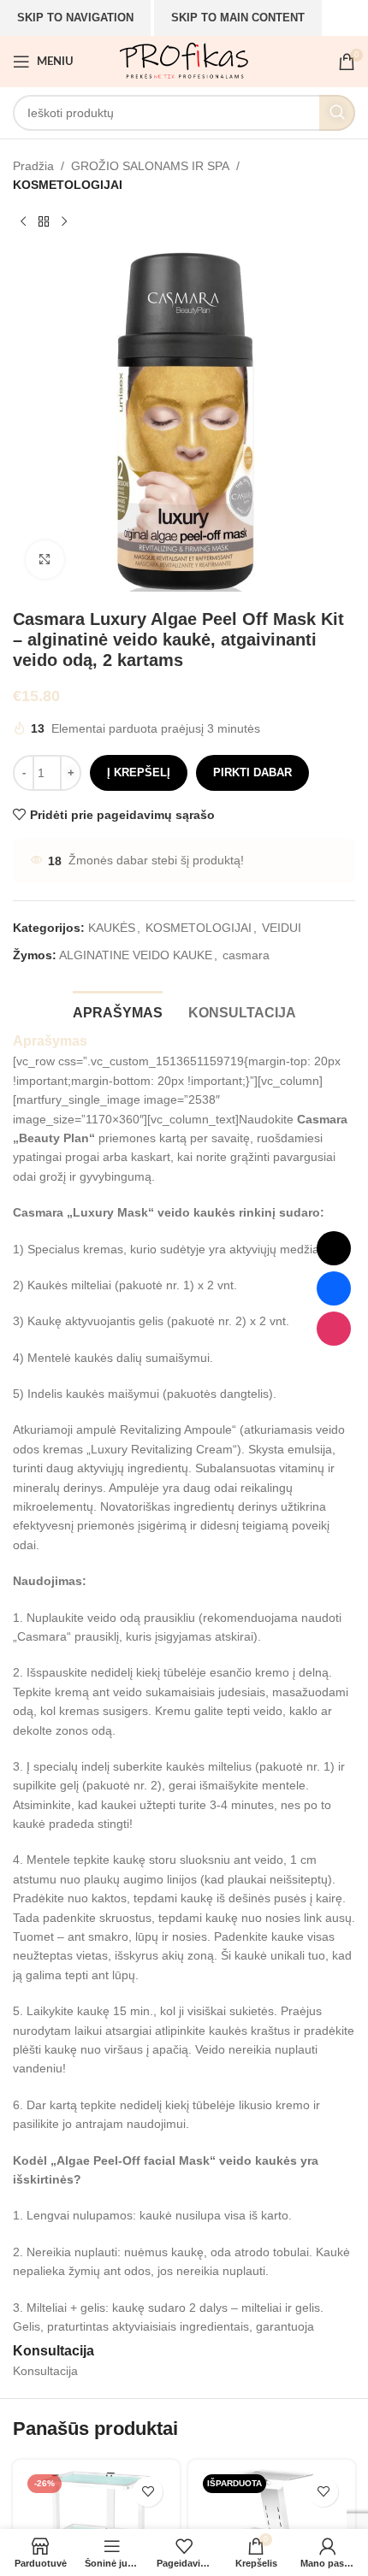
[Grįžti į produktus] (44, 222)
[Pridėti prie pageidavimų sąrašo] (148, 2492)
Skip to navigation (75, 18)
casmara (246, 955)
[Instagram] (334, 1329)
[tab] (118, 1011)
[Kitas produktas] (64, 222)
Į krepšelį (139, 772)
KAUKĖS (112, 928)
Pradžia (33, 166)
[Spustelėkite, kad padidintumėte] (45, 560)
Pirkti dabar (252, 772)
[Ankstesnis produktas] (23, 222)
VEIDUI (282, 928)
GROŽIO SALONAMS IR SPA (150, 166)
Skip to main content (238, 18)
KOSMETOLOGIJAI (68, 185)
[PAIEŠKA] (337, 113)
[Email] (334, 1248)
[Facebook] (334, 1288)
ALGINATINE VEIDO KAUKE (136, 955)
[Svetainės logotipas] (184, 61)
